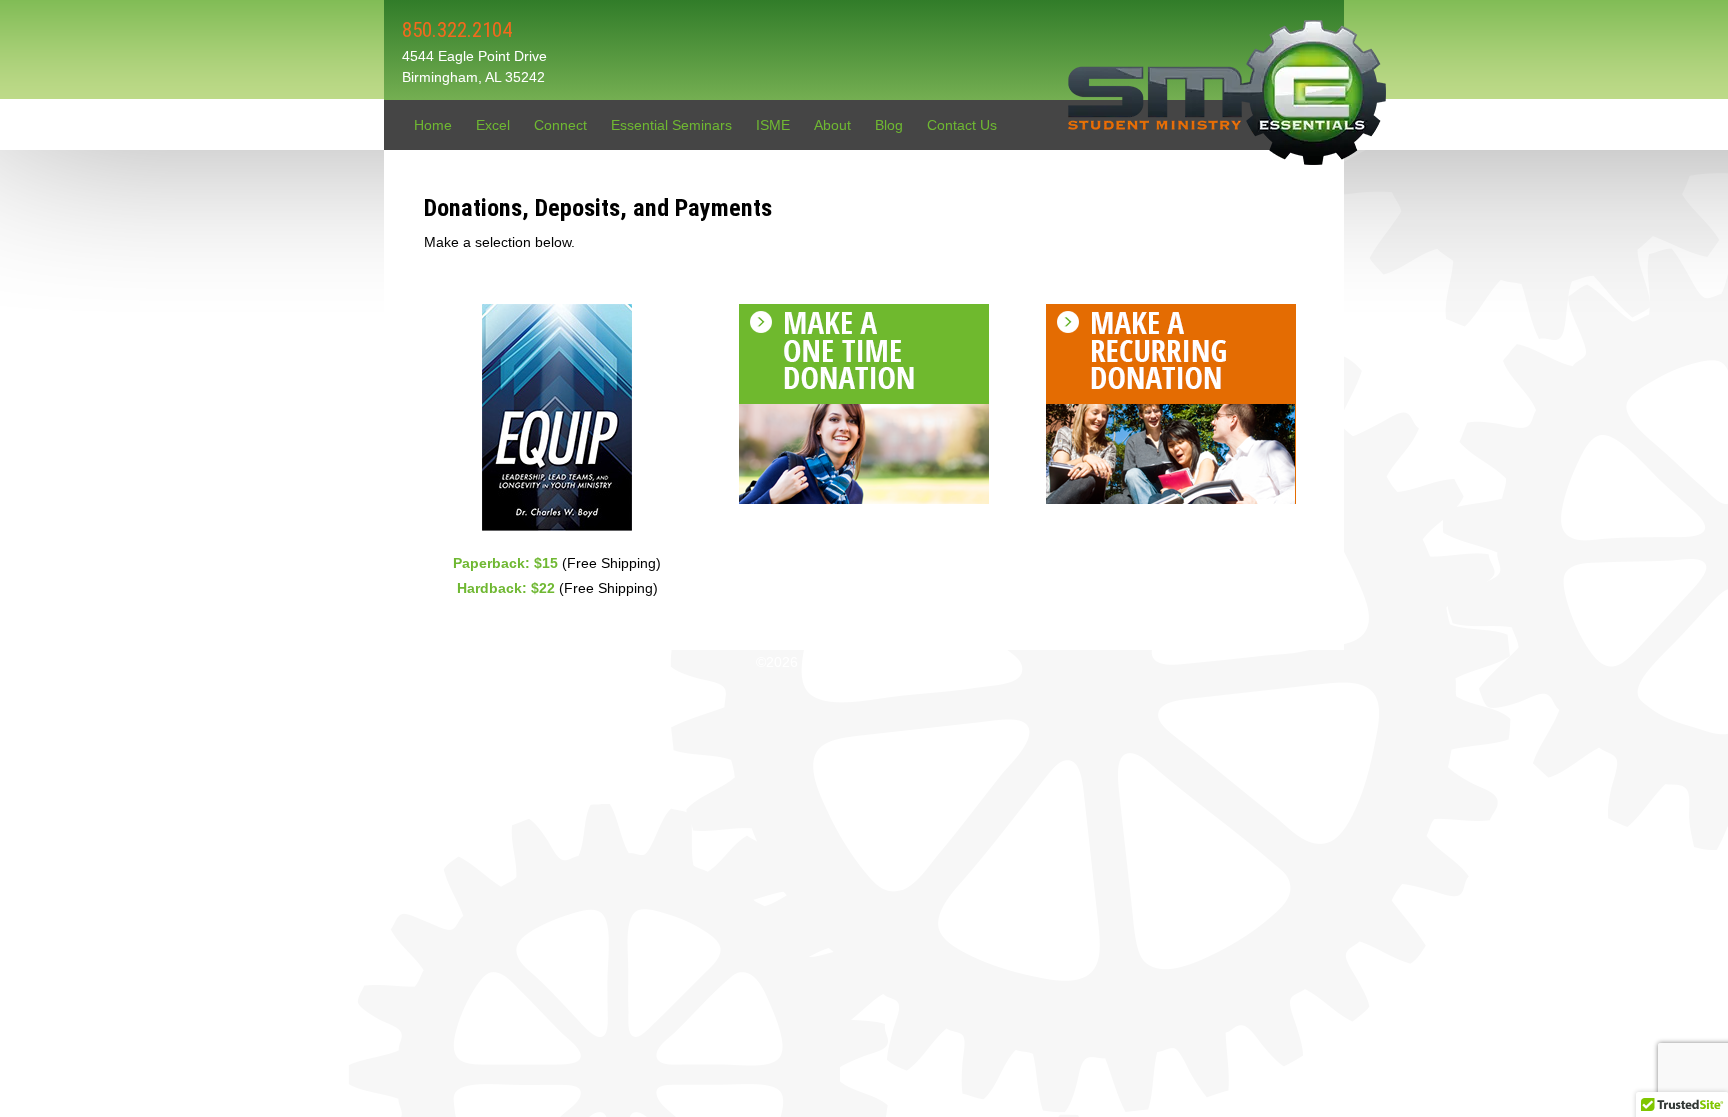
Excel (493, 125)
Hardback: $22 (508, 588)
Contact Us (962, 125)
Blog (889, 125)
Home (433, 125)
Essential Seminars (671, 125)
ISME (773, 125)
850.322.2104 (457, 30)
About (832, 125)
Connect (560, 125)
